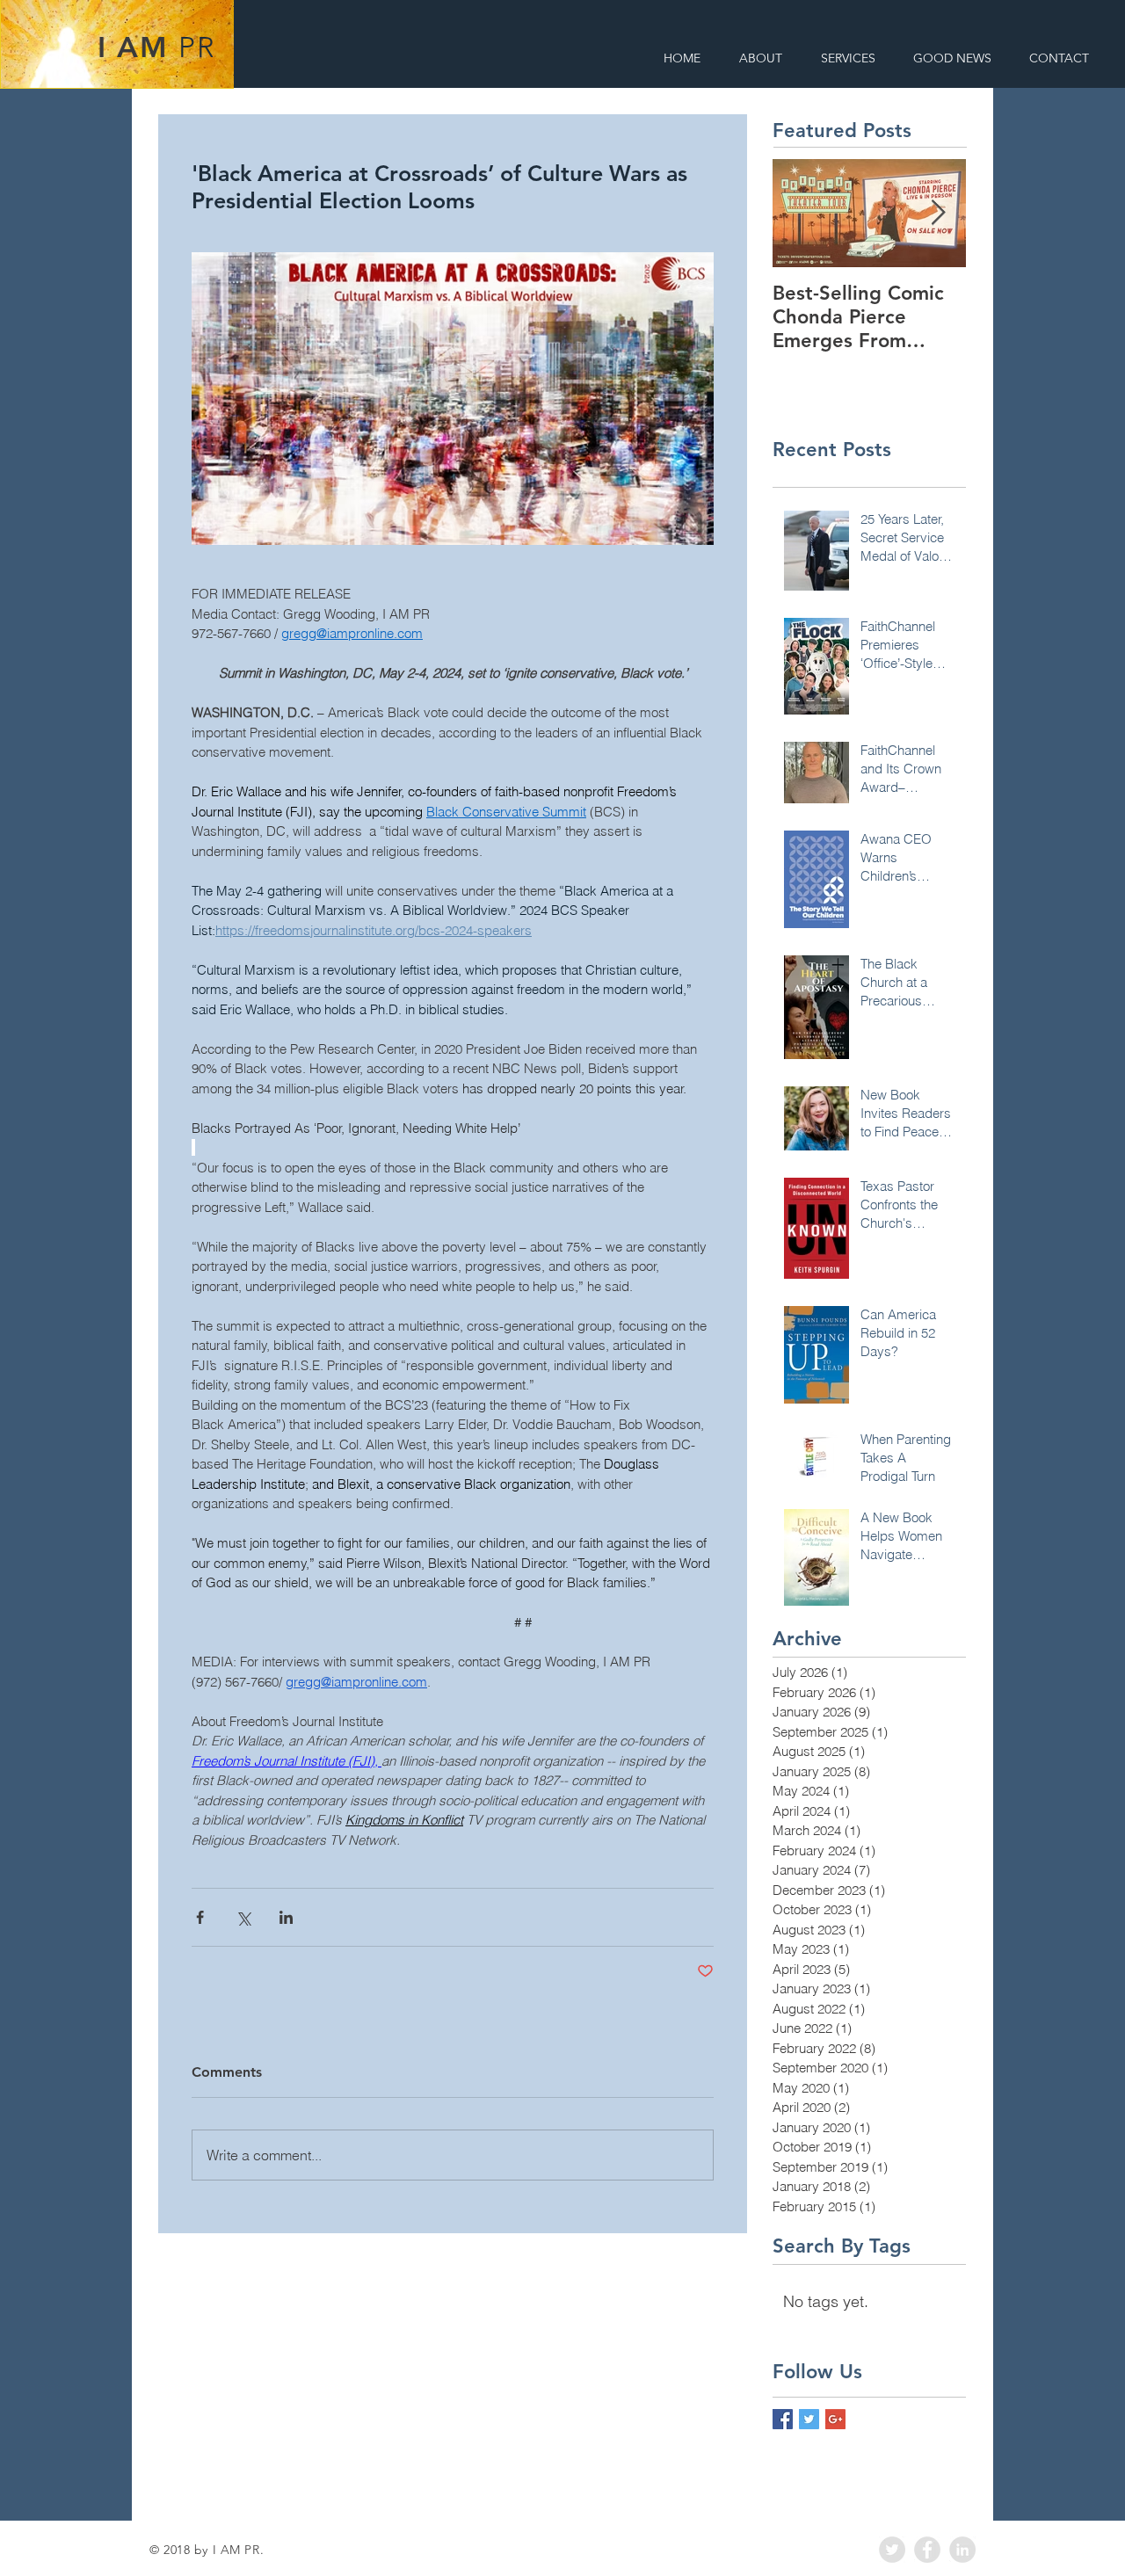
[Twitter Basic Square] (809, 2419)
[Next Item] (938, 213)
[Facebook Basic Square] (783, 2419)
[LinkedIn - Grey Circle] (962, 2550)
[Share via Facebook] (200, 1917)
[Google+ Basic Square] (835, 2419)
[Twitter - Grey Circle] (892, 2550)
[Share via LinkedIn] (286, 1917)
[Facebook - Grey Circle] (927, 2550)
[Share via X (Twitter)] (243, 1917)
